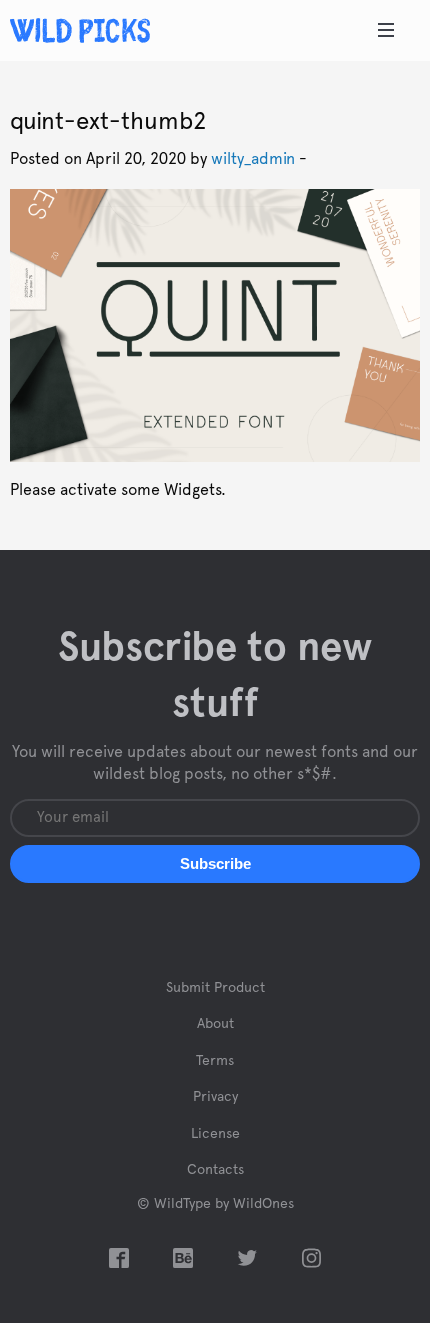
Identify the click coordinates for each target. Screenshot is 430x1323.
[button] (215, 864)
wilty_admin (253, 159)
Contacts (215, 1170)
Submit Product (215, 988)
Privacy (215, 1097)
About (215, 1024)
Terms (215, 1061)
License (215, 1134)
